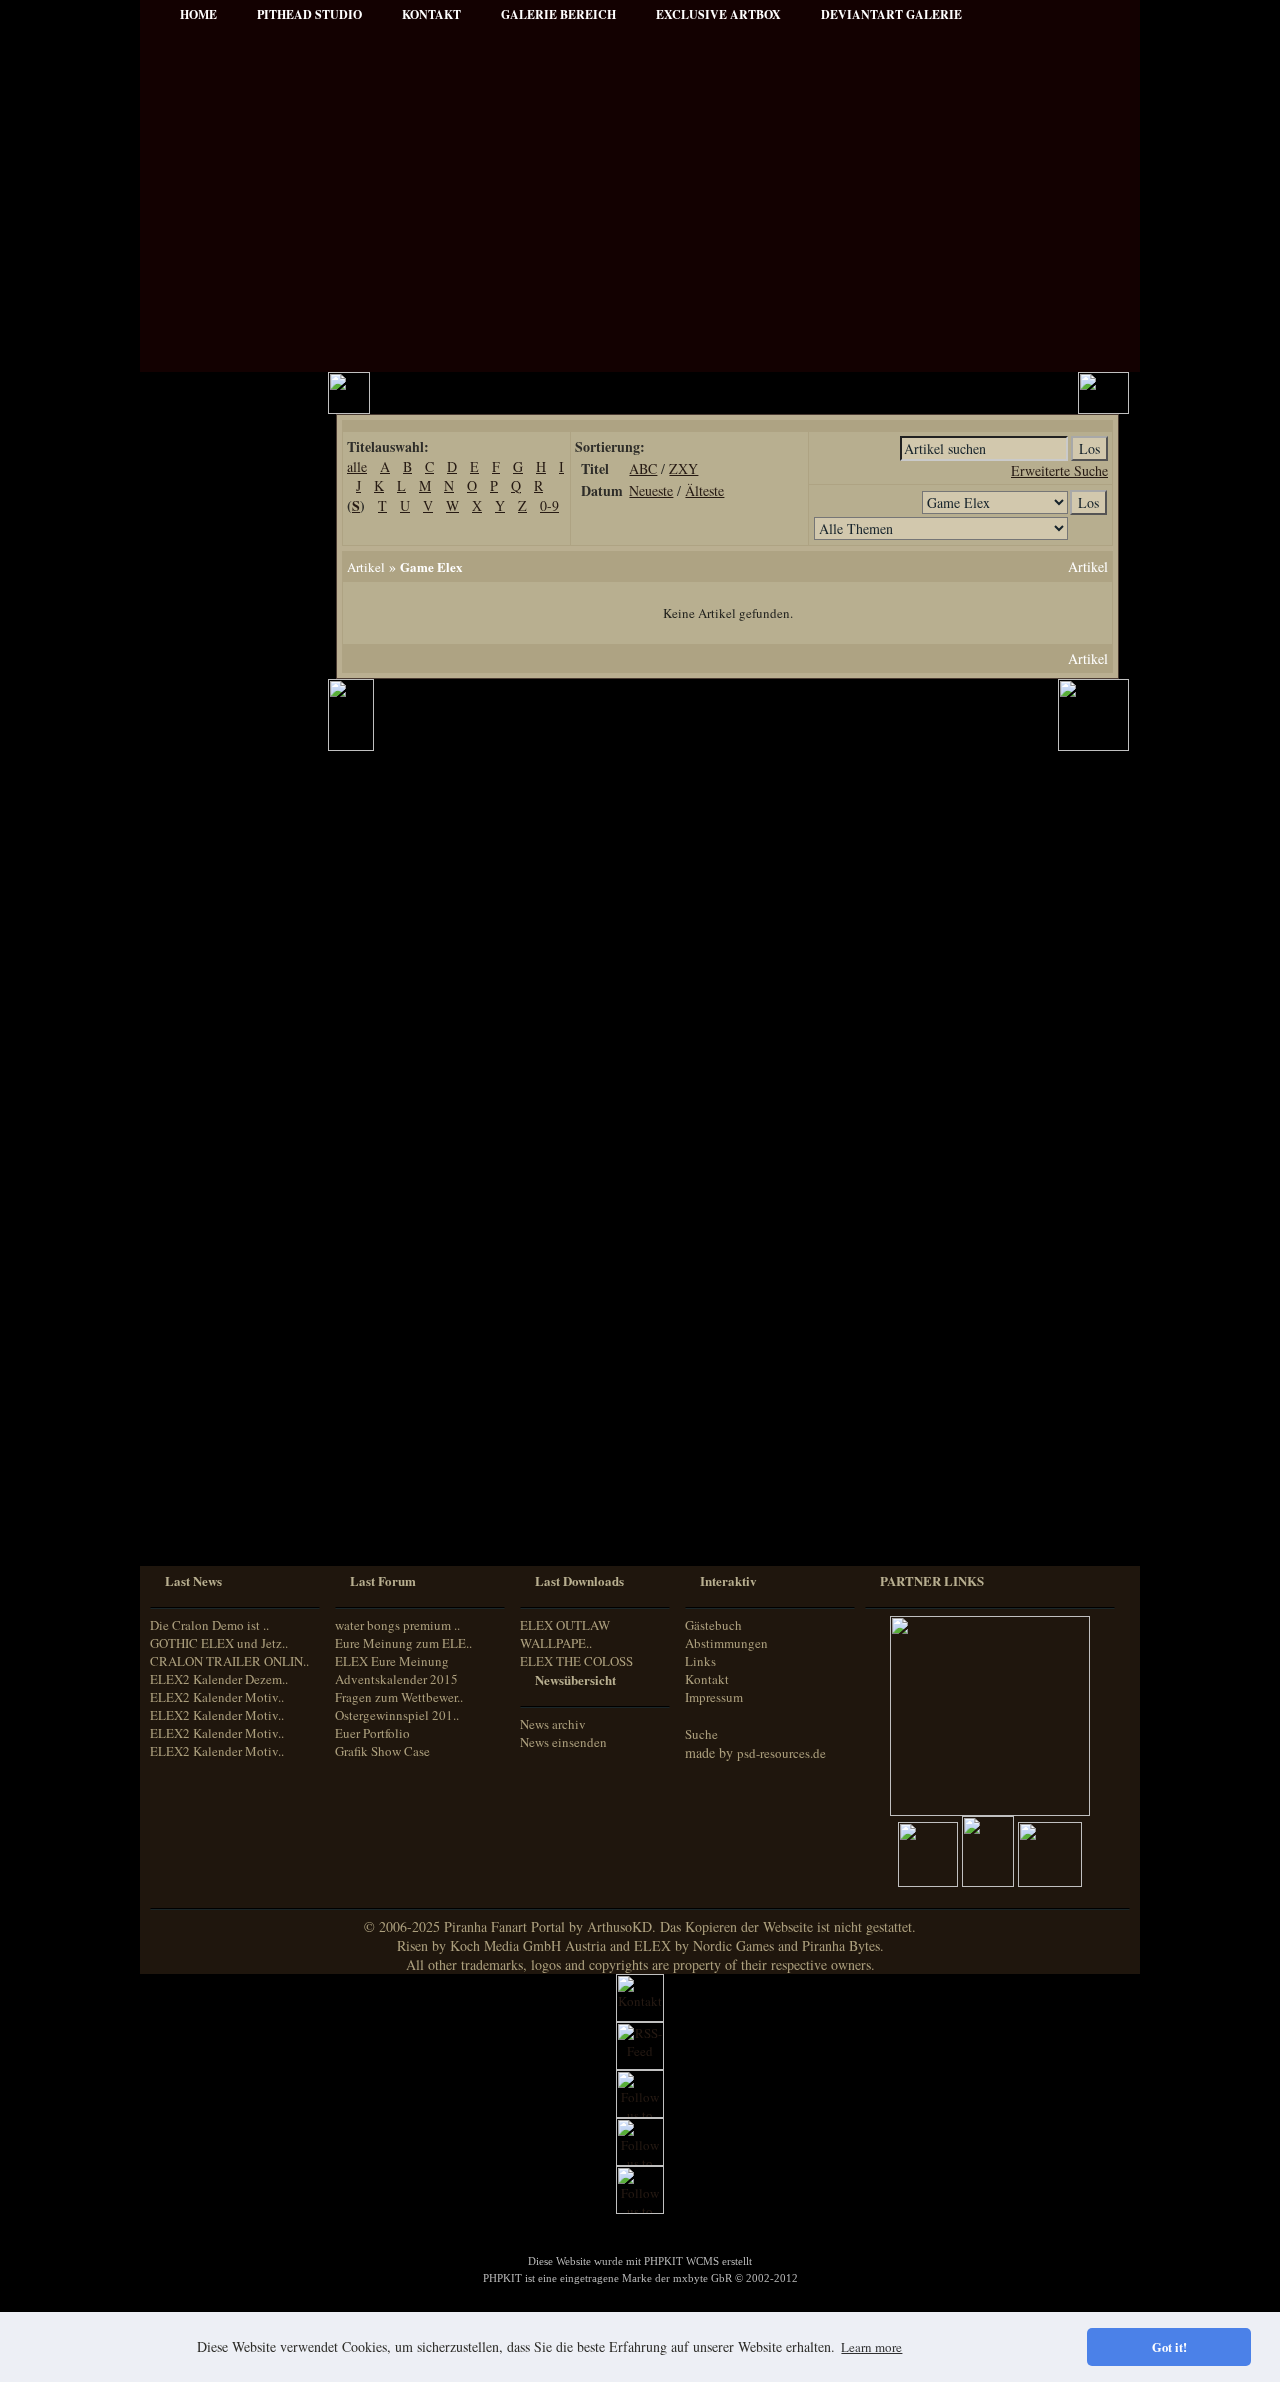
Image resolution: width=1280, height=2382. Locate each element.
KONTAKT (431, 14)
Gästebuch (713, 1625)
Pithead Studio (309, 14)
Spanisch (189, 1526)
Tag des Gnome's (212, 1030)
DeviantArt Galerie (891, 14)
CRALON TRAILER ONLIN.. (229, 1661)
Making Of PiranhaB (223, 832)
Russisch (189, 1507)
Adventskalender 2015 (226, 1273)
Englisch (188, 1432)
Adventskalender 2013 (226, 1219)
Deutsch (187, 1414)
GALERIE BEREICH (558, 14)
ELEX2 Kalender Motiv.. (217, 1697)
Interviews (196, 724)
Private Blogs (202, 751)
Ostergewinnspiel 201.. (397, 1715)
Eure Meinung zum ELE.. (403, 1643)
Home (198, 14)
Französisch (196, 1451)
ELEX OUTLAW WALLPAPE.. (565, 1634)
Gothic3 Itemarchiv (218, 1057)
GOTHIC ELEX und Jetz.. (219, 1643)
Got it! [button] (1169, 2347)
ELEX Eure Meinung (392, 1661)
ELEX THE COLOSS (576, 1661)
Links (700, 1661)
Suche (701, 1734)
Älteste (704, 490)
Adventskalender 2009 (226, 1192)
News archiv (553, 1724)
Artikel (187, 499)
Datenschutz (201, 607)
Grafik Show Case (382, 1751)
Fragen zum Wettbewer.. (399, 1697)
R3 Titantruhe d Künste (231, 1138)
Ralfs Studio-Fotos (216, 859)
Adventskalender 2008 (226, 1165)
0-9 (549, 505)
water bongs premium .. (397, 1625)
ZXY (683, 468)
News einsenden (563, 1742)
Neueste (651, 490)
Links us (191, 526)
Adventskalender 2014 (226, 1246)
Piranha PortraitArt (220, 886)
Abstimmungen (726, 1643)
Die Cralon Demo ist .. (209, 1625)
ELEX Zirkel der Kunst (230, 1111)
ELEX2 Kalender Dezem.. (219, 1679)
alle (357, 466)
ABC (643, 468)
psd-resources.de (781, 1753)
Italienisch (192, 1470)
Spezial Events (206, 778)
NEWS (187, 445)
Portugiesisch (200, 1489)
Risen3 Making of (214, 1003)
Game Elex (431, 566)
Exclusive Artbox (718, 14)
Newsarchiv (199, 553)
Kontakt (707, 1679)
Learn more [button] (871, 2347)
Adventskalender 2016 (226, 1300)
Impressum (198, 580)
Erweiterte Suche (1059, 470)
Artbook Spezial (210, 805)
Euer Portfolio (372, 1733)
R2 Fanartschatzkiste (223, 1084)
